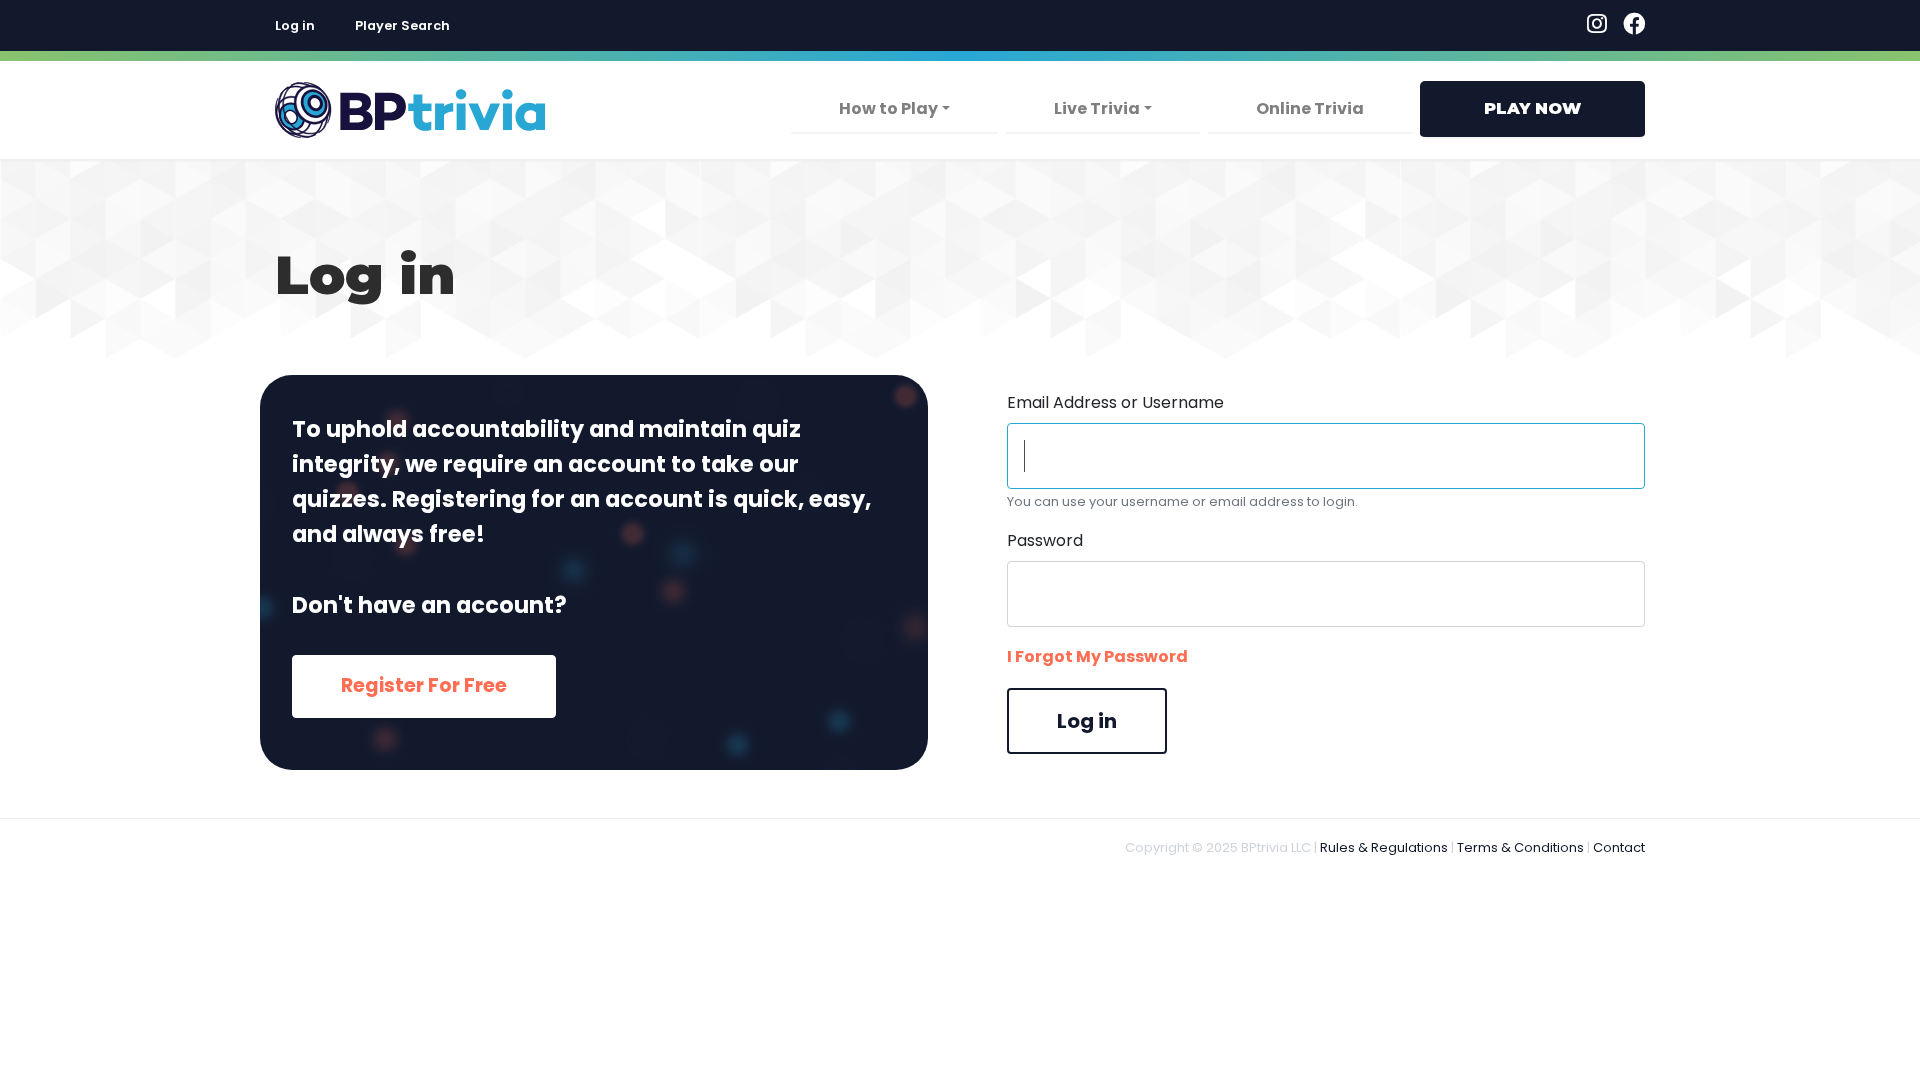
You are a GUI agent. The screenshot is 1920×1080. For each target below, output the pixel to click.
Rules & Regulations (1384, 847)
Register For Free (424, 685)
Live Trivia (1097, 108)
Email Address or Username (1115, 402)
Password (1045, 540)
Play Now (1532, 108)
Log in (295, 25)
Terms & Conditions (1520, 847)
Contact (1619, 847)
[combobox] (597, 25)
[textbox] (597, 25)
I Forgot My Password (1097, 656)
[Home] (410, 110)
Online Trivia (1310, 108)
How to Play (888, 108)
